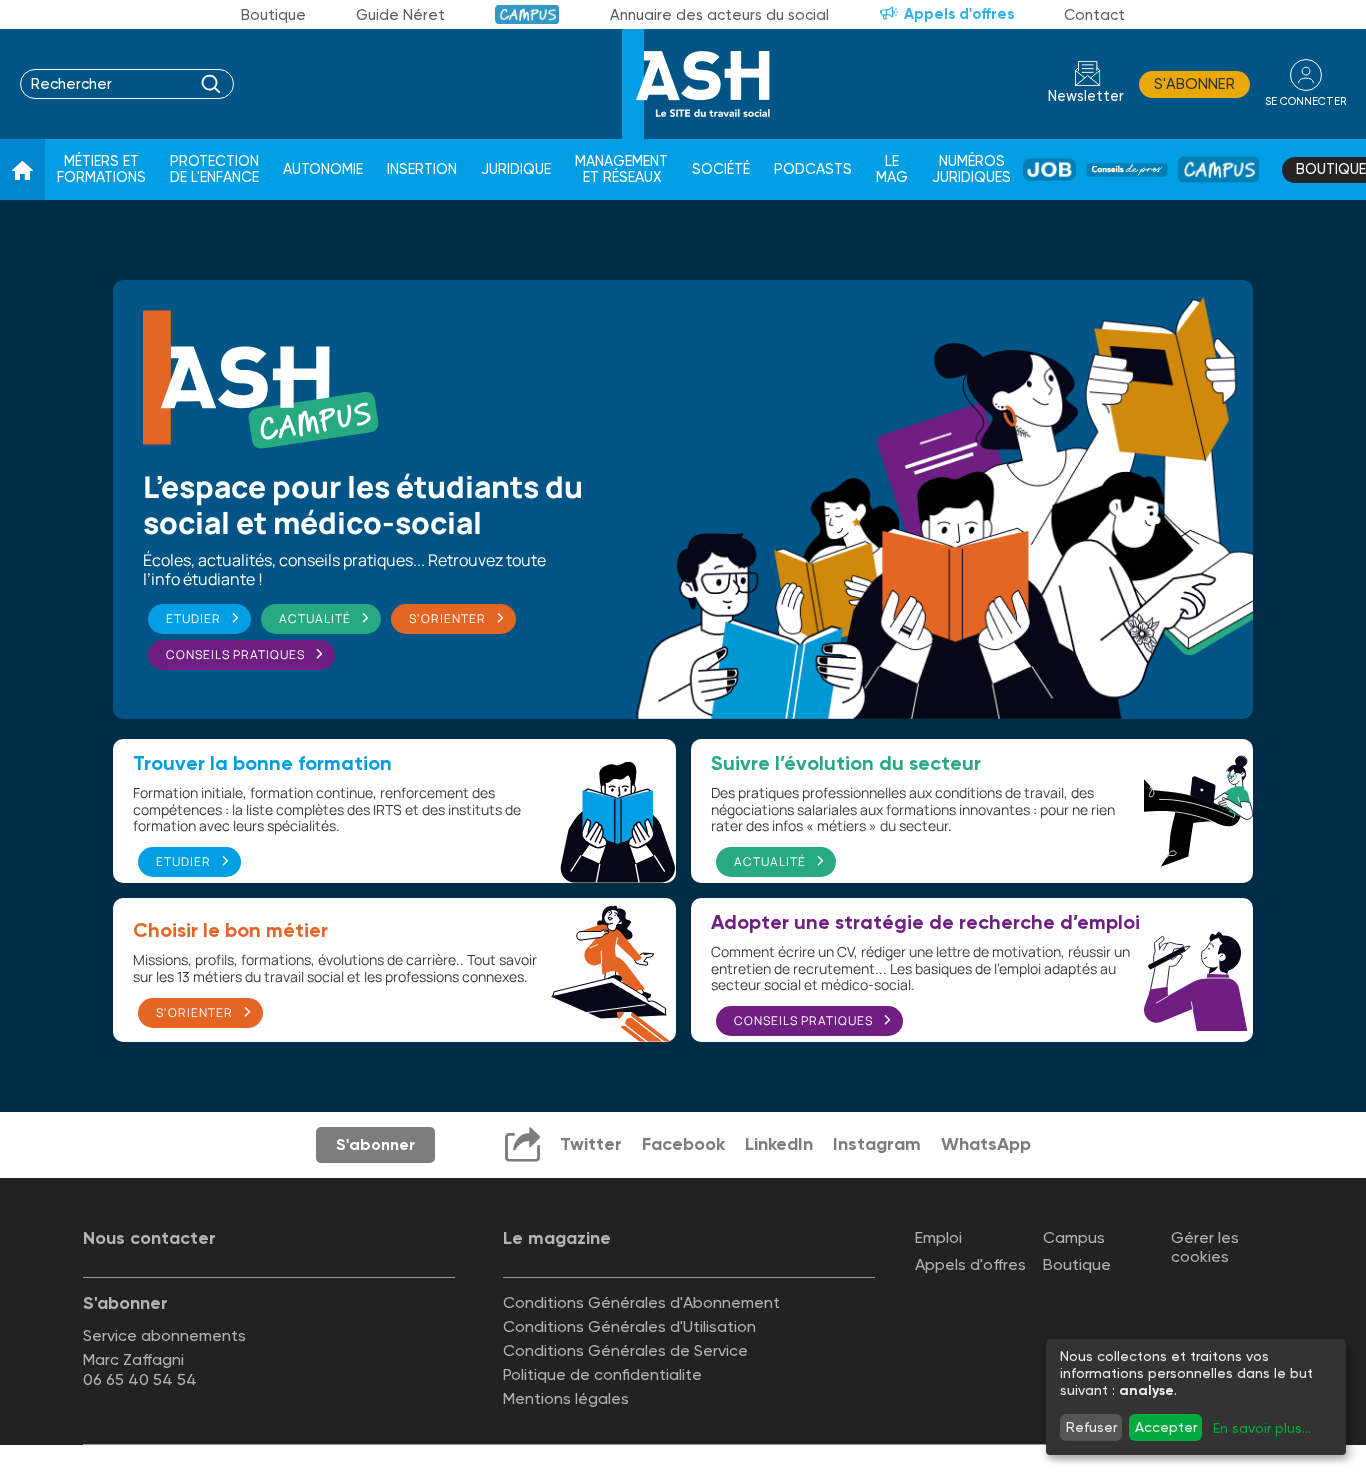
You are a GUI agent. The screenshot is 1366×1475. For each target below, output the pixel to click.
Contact (1094, 15)
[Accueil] (22, 170)
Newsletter (1086, 96)
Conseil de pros (1127, 170)
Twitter (591, 1144)
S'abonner (1194, 84)
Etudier (193, 618)
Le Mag (892, 169)
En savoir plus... (1262, 1428)
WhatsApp (986, 1144)
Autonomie (323, 169)
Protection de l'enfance (214, 169)
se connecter (1305, 101)
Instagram (877, 1144)
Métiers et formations (101, 169)
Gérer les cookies (1205, 1247)
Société (721, 169)
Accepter (1166, 1427)
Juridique (516, 169)
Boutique (273, 15)
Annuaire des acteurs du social (719, 15)
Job (1049, 169)
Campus (527, 14)
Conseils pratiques (235, 654)
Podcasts (813, 169)
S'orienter (447, 618)
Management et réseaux (621, 169)
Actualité (315, 618)
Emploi (938, 1237)
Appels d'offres (959, 14)
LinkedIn (779, 1144)
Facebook (683, 1144)
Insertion (422, 169)
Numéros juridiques (971, 169)
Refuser (1091, 1427)
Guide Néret (400, 15)
